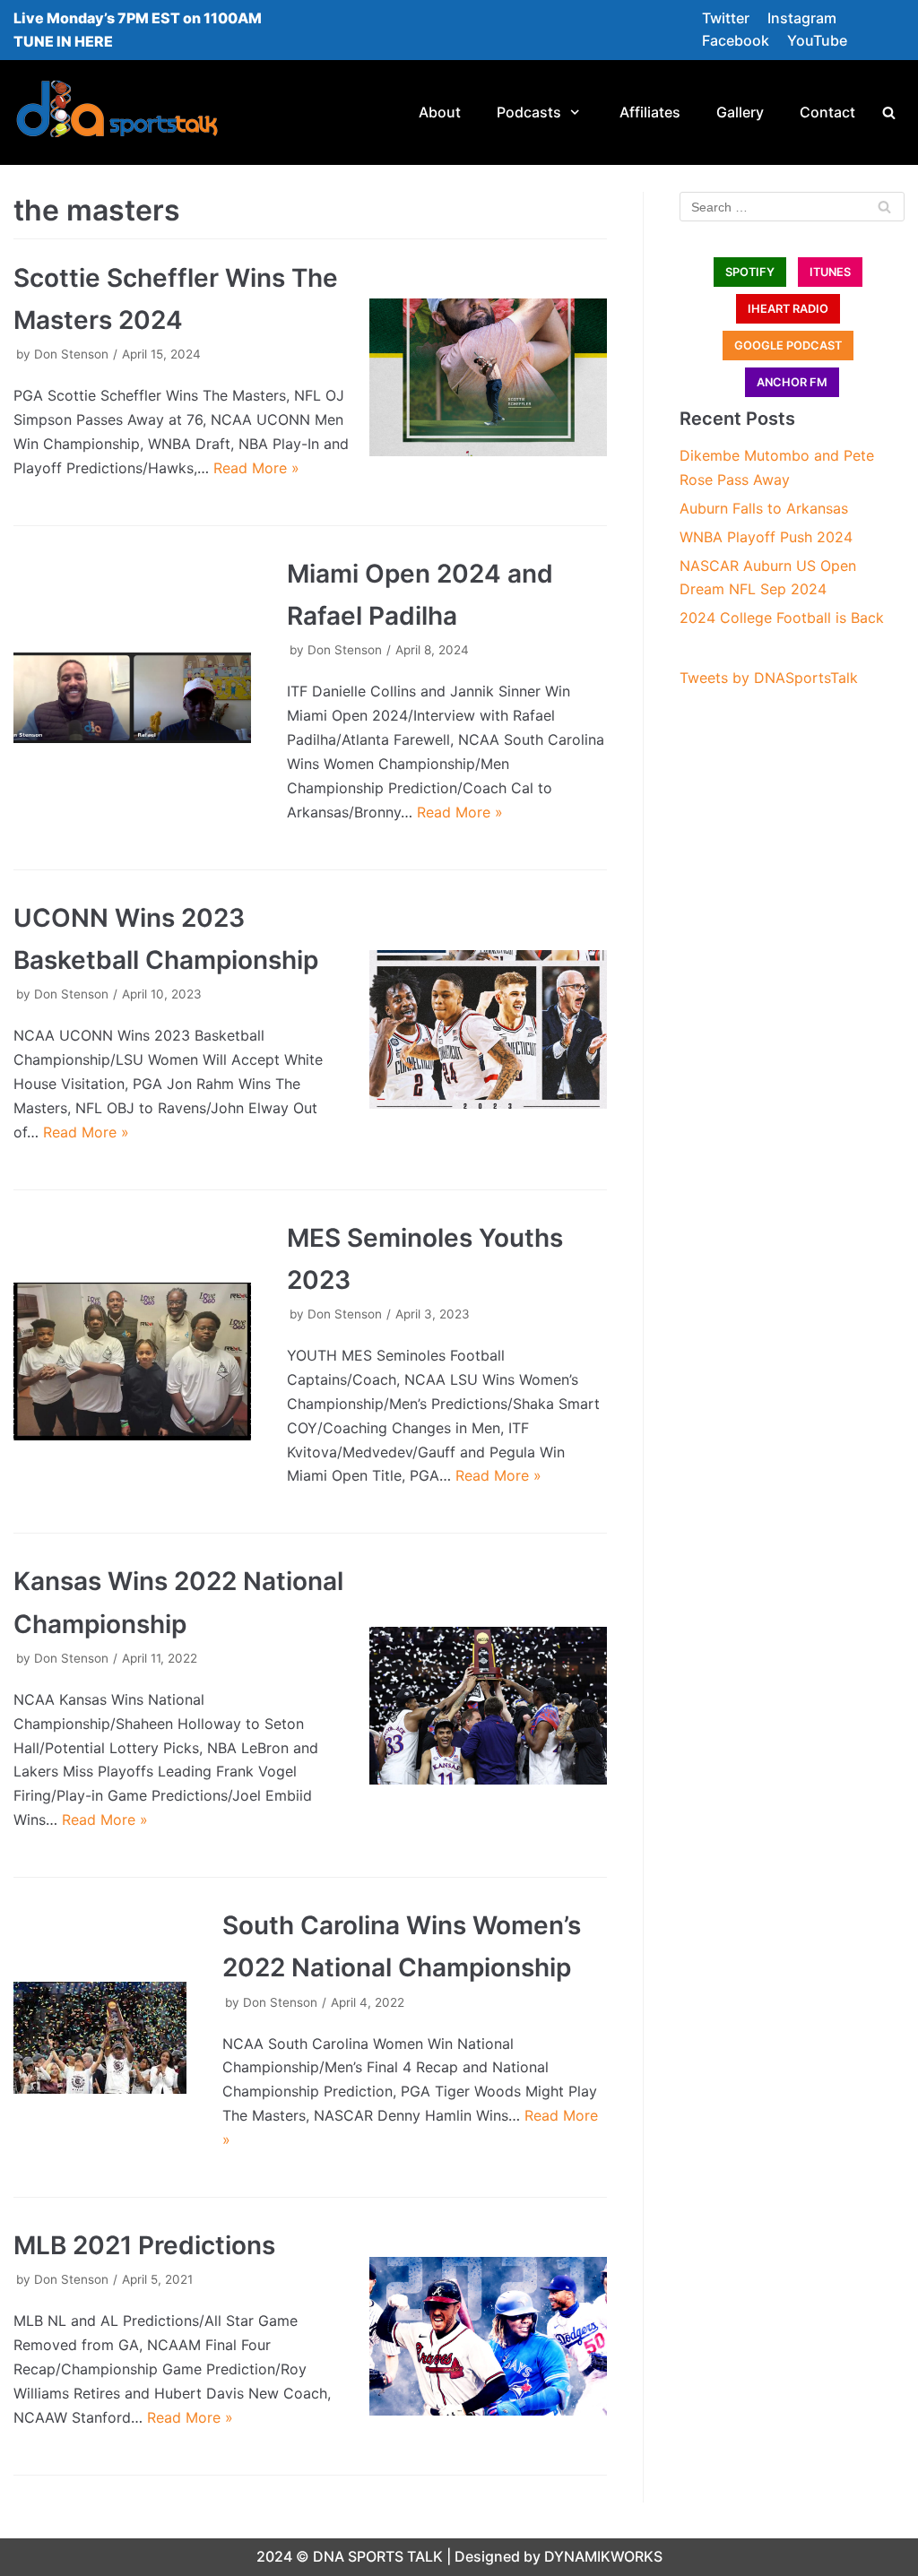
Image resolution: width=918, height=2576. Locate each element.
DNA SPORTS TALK (378, 2556)
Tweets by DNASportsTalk (769, 678)
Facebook (736, 40)
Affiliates (650, 112)
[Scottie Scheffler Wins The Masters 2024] (488, 377)
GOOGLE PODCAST (788, 346)
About (440, 112)
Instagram (802, 18)
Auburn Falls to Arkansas (764, 508)
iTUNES (830, 272)
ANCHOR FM (792, 382)
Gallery (740, 112)
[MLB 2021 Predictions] (488, 2336)
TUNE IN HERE (63, 41)
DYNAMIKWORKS (603, 2556)
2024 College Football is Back (782, 618)
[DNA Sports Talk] (117, 112)
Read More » (256, 468)
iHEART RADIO (788, 309)
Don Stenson (71, 354)
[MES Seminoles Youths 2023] (132, 1361)
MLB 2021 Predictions (144, 2245)
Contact (827, 112)
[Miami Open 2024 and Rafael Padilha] (132, 698)
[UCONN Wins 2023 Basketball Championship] (488, 1029)
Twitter (726, 18)
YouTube (817, 40)
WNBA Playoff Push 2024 (766, 537)
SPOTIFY (750, 272)
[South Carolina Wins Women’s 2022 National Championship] (100, 2038)
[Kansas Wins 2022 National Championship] (488, 1706)
